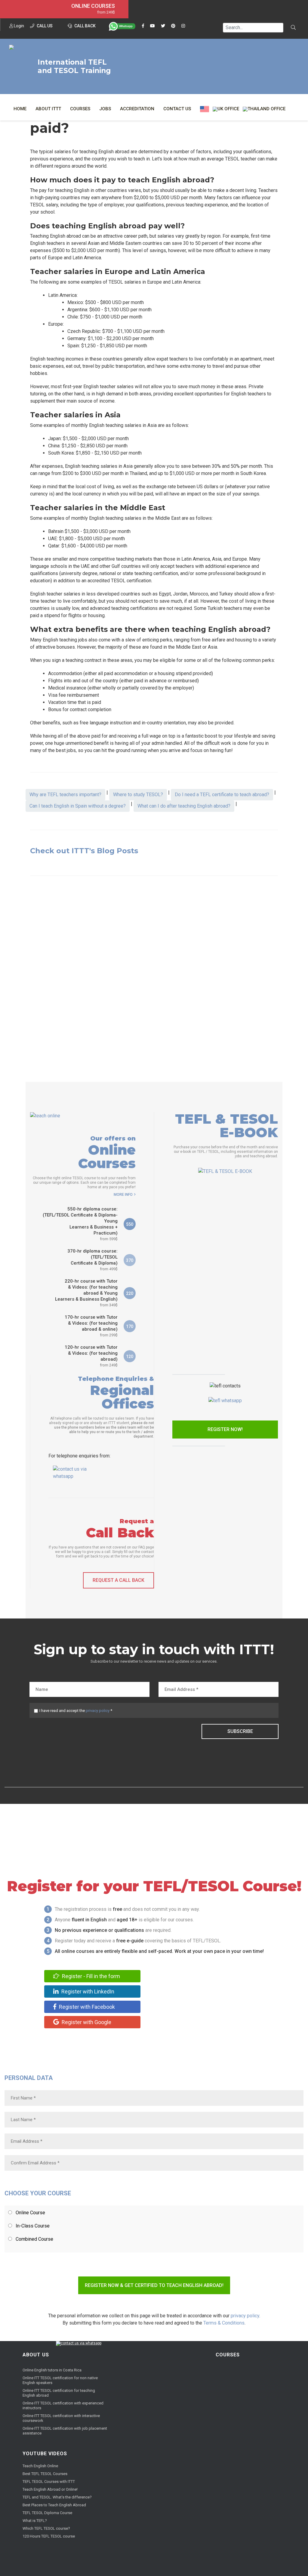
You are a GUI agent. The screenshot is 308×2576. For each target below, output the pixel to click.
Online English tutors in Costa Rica (52, 2370)
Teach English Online (40, 2466)
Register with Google (86, 2022)
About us (36, 2355)
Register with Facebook (86, 2007)
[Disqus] (154, 975)
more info (123, 1195)
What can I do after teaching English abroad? (184, 806)
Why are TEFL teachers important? (65, 795)
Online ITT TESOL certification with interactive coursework (61, 2418)
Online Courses (93, 6)
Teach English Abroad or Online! (50, 2489)
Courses (80, 109)
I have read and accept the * (76, 1711)
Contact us (177, 109)
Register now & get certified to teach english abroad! (154, 2285)
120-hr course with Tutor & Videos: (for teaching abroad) (91, 1356)
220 (130, 1293)
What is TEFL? (35, 2521)
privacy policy (98, 1711)
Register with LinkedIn (87, 1991)
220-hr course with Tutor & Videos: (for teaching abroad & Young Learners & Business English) (86, 1293)
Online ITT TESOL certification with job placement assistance (65, 2431)
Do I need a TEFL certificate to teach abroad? (222, 795)
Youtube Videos (45, 2454)
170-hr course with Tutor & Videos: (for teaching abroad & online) (91, 1326)
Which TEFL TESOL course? (46, 2528)
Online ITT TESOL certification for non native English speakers (60, 2380)
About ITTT (48, 109)
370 (130, 1260)
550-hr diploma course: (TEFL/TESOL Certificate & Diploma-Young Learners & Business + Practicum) (80, 1224)
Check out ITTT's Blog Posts (84, 851)
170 (130, 1326)
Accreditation (137, 109)
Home (20, 109)
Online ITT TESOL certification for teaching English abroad (59, 2393)
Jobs (105, 109)
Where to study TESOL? (138, 795)
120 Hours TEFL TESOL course (49, 2536)
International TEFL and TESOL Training (74, 66)
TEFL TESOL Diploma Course (47, 2513)
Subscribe (240, 1731)
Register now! (225, 1429)
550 (130, 1224)
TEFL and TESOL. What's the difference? (57, 2497)
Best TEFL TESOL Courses (45, 2474)
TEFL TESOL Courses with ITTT (49, 2482)
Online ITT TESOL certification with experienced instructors (63, 2405)
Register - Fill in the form (90, 1976)
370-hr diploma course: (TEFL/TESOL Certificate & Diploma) (92, 1260)
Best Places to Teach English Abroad (54, 2505)
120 (130, 1357)
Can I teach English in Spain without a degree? (78, 806)
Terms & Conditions (224, 2323)
